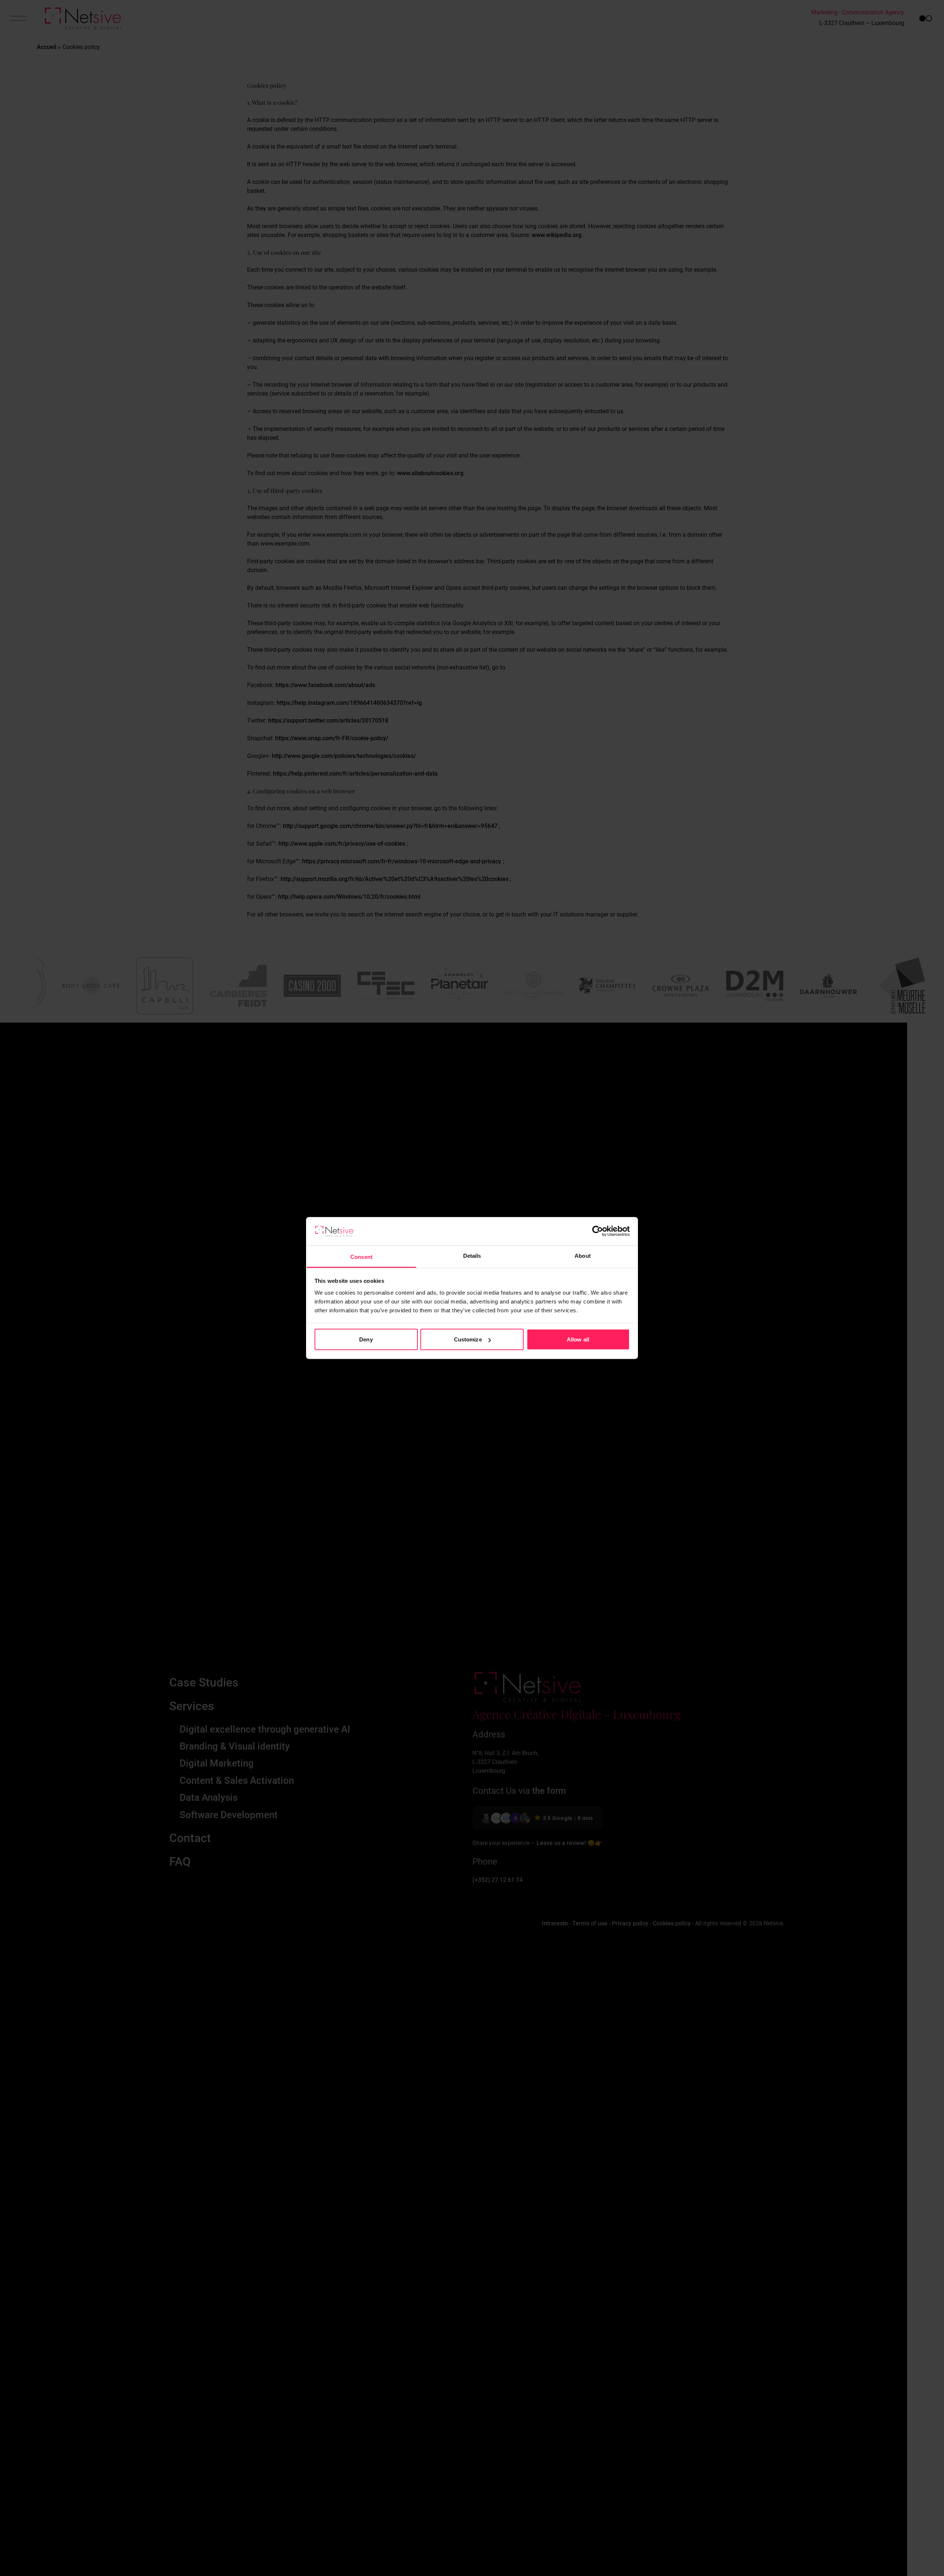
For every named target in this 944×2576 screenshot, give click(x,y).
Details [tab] (472, 1255)
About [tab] (583, 1255)
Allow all (578, 1339)
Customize (468, 1339)
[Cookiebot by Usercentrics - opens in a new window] (598, 1231)
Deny (366, 1339)
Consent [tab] (361, 1256)
